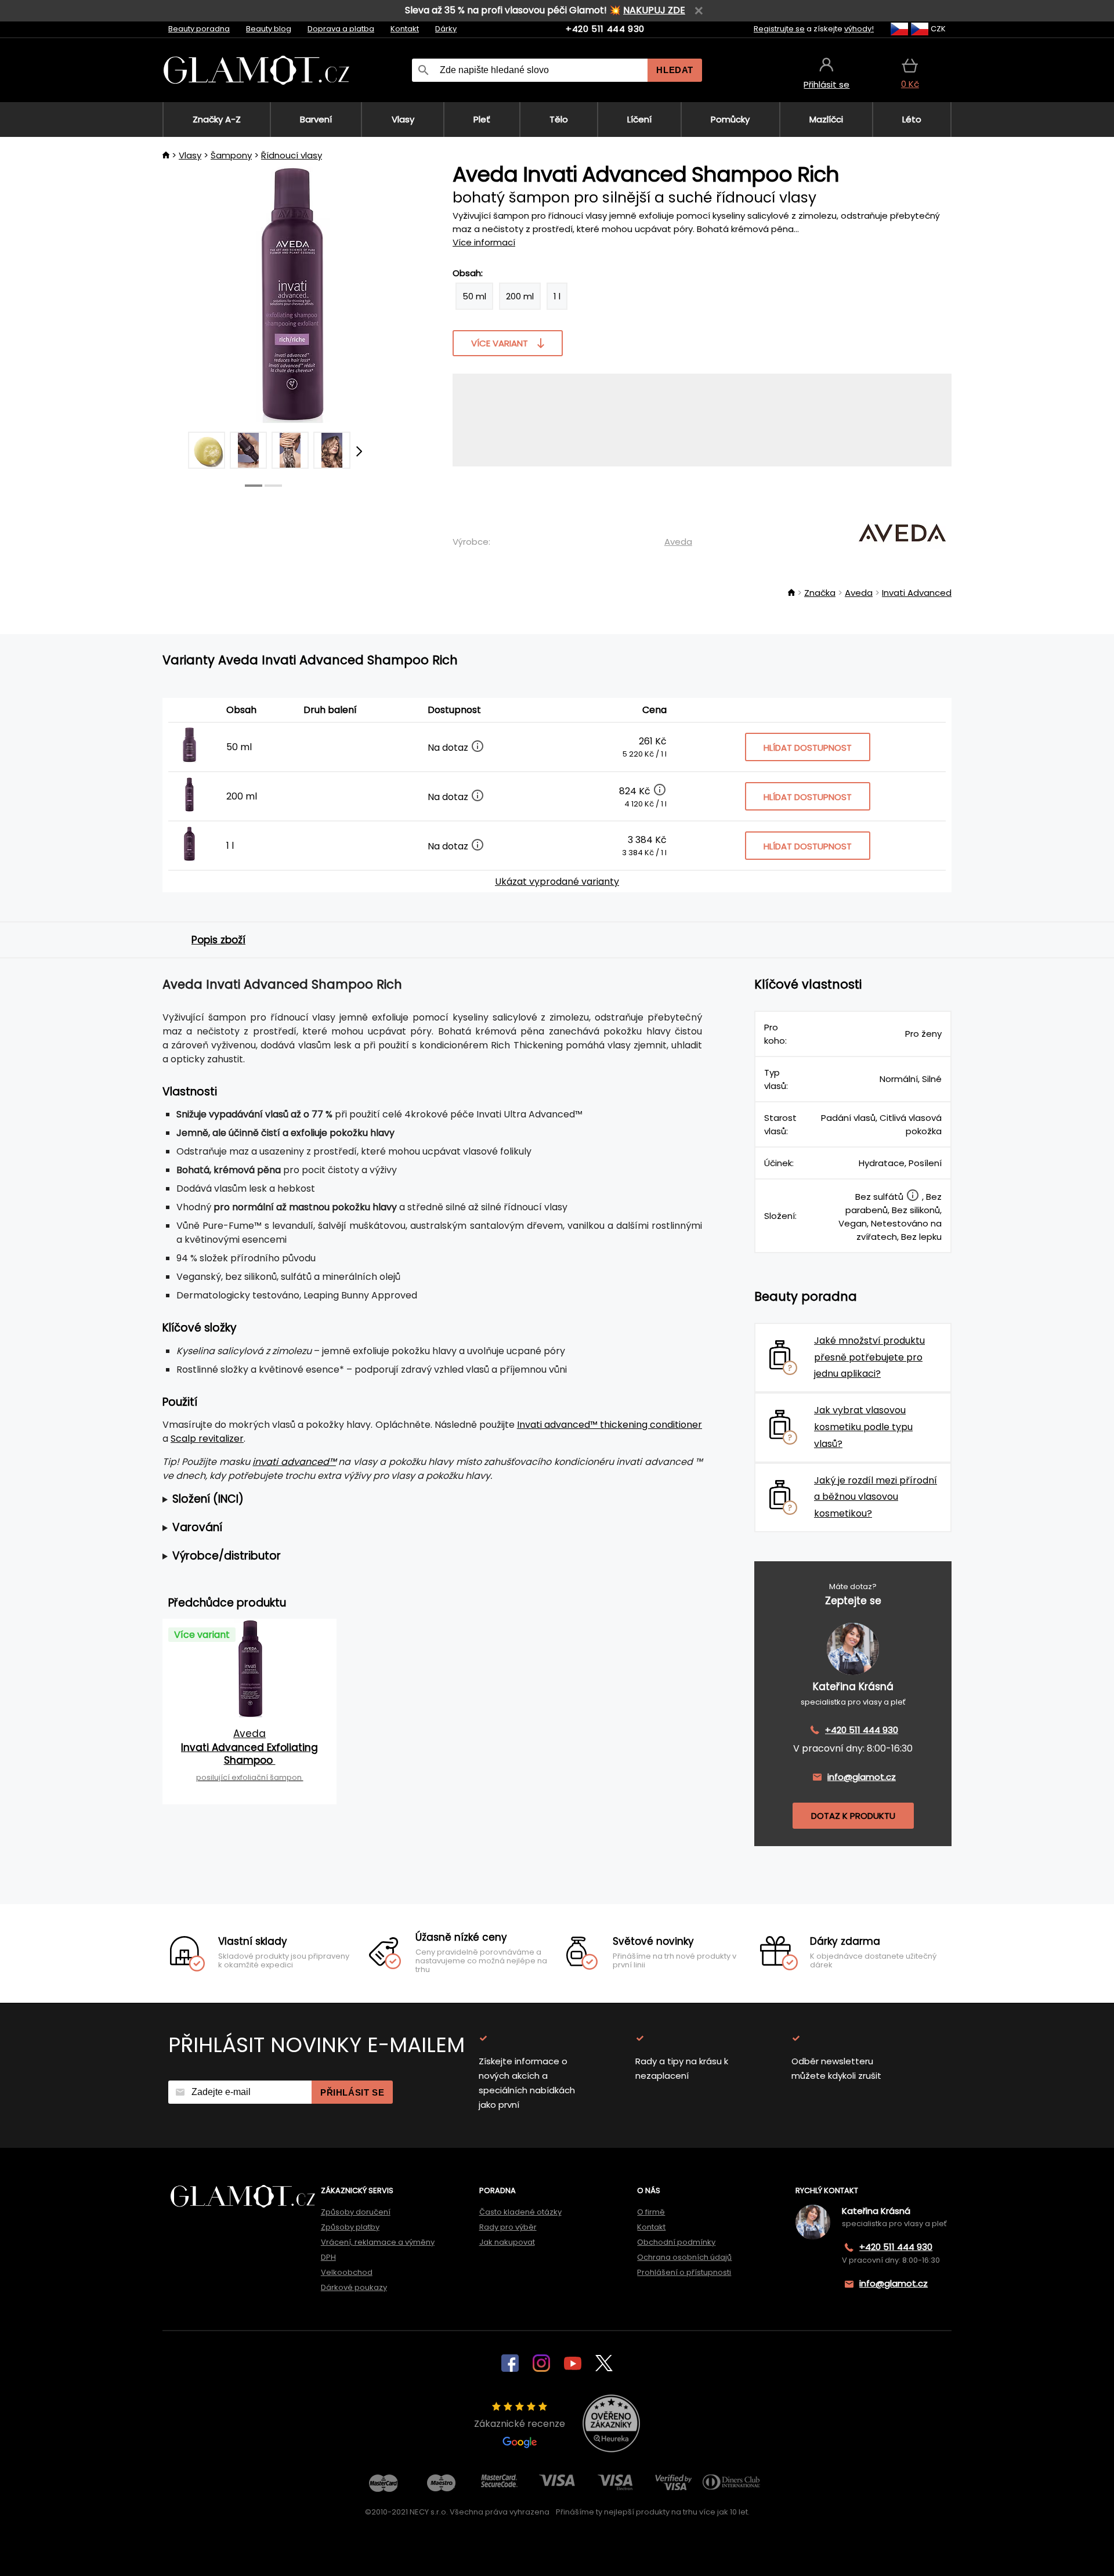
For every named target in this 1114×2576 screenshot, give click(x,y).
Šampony (231, 155)
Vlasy (190, 155)
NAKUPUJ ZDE (654, 10)
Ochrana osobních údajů (684, 2257)
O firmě (651, 2212)
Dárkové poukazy (354, 2287)
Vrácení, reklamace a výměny (378, 2242)
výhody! (859, 29)
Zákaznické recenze (520, 2424)
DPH (328, 2257)
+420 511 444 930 (605, 29)
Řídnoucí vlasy (292, 155)
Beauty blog (269, 29)
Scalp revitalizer (207, 1439)
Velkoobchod (347, 2272)
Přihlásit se (352, 2092)
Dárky (446, 29)
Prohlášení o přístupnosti (684, 2272)
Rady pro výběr (508, 2227)
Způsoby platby (350, 2227)
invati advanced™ (294, 1462)
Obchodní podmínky (676, 2242)
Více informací (484, 242)
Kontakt (405, 29)
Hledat (675, 70)
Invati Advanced (917, 593)
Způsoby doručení (356, 2212)
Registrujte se (779, 29)
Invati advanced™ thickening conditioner (610, 1425)
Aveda (678, 542)
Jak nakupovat (507, 2242)
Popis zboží (218, 940)
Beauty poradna (199, 29)
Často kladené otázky (520, 2212)
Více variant (500, 343)
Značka (820, 593)
